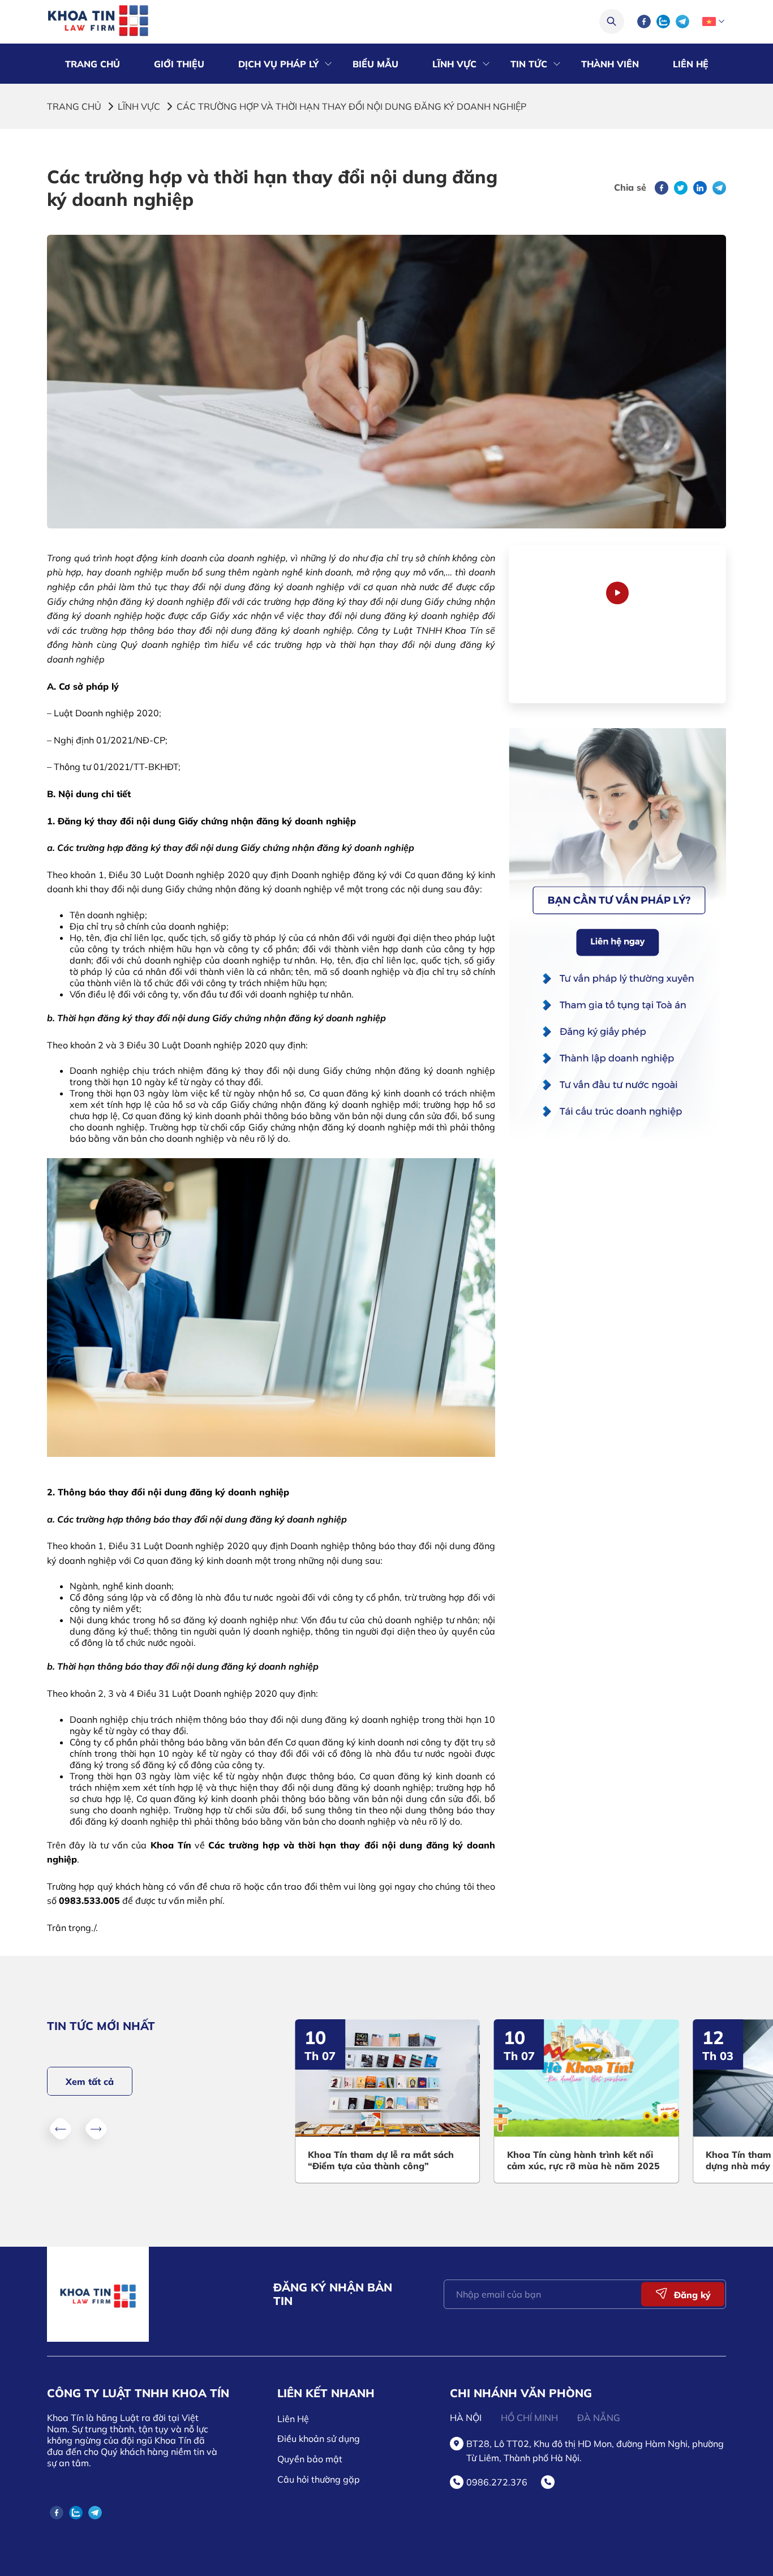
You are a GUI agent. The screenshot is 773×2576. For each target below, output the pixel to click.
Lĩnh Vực (454, 64)
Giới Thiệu (179, 64)
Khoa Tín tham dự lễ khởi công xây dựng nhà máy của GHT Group (656, 2160)
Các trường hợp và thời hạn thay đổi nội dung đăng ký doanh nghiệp (351, 106)
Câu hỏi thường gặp (319, 2479)
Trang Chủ (93, 64)
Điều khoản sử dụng (319, 2439)
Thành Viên (610, 64)
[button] (61, 2128)
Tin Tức (529, 64)
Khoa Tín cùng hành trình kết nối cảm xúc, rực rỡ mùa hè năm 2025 (456, 2160)
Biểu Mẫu (375, 64)
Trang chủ (74, 106)
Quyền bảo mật (310, 2459)
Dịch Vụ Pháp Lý (278, 64)
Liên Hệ (691, 64)
